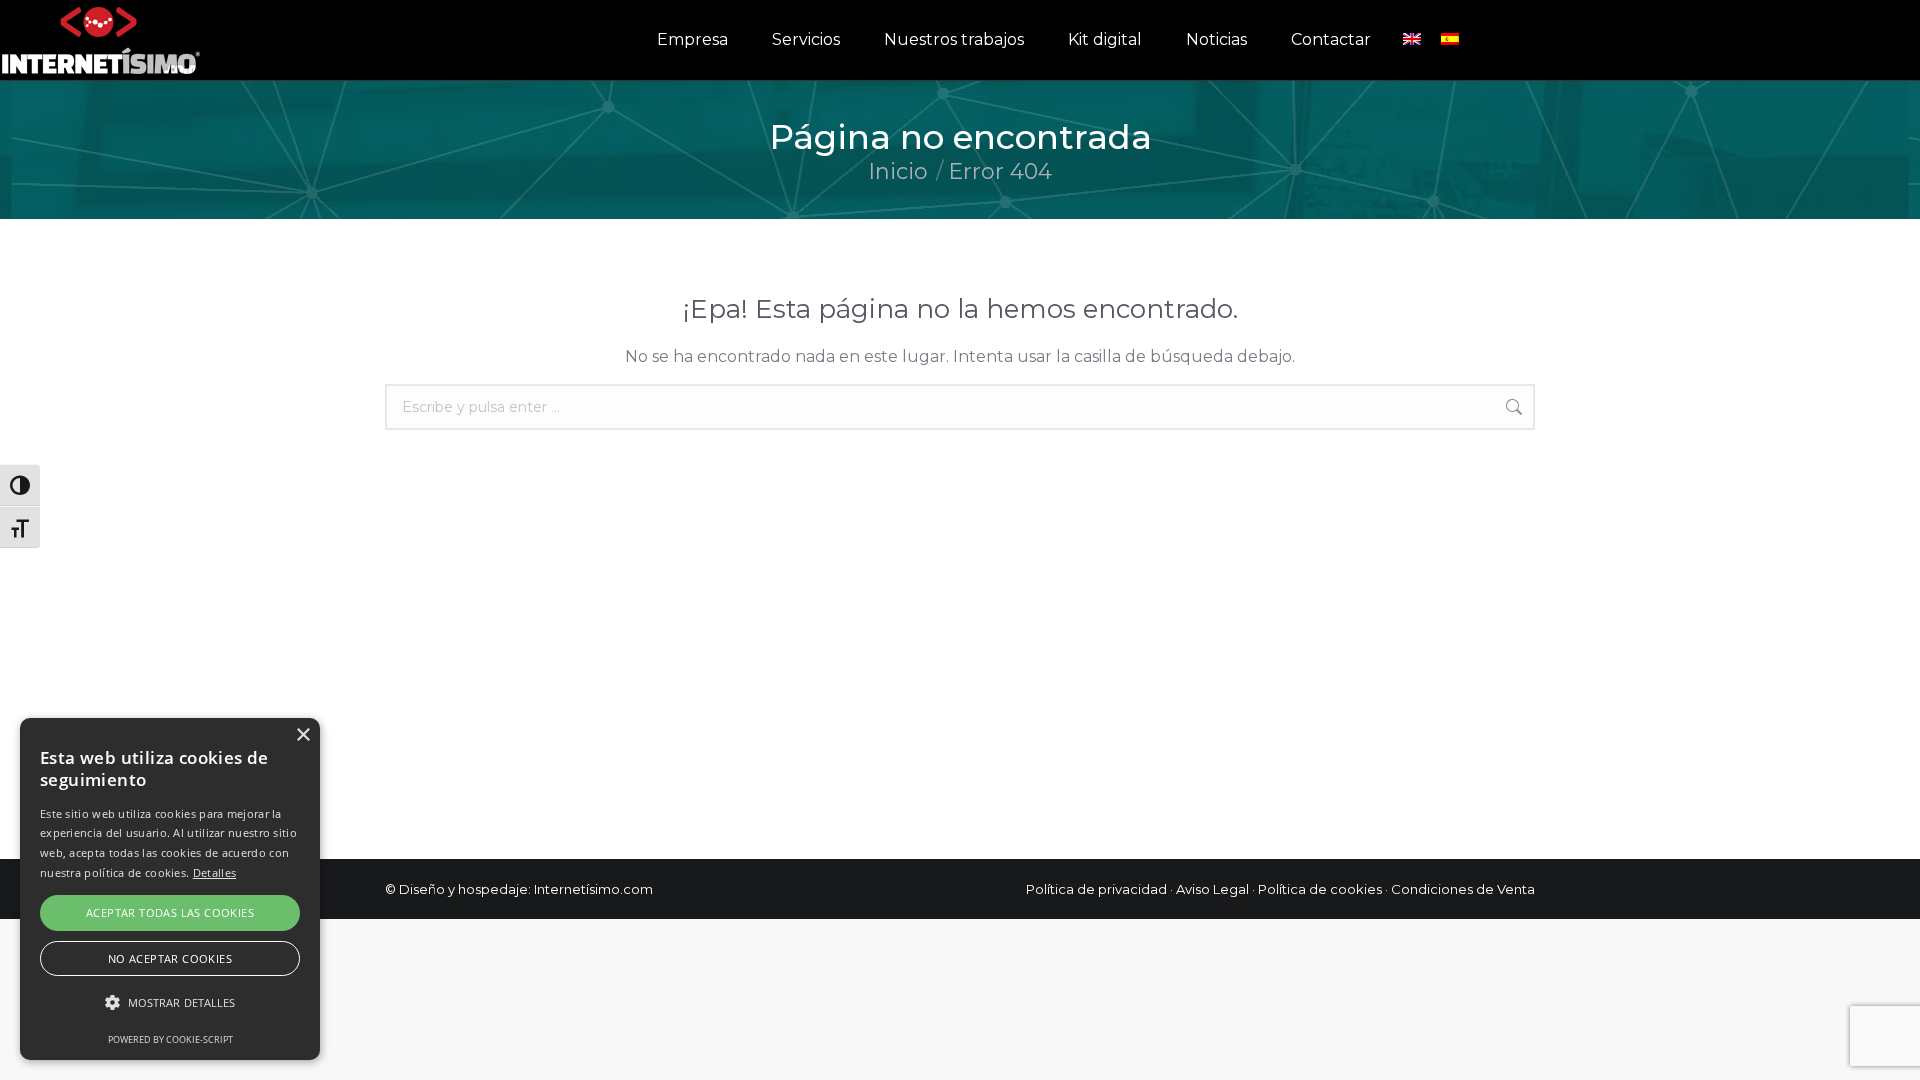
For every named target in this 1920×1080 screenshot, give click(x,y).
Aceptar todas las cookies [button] (170, 912)
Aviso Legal (1212, 889)
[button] (170, 1003)
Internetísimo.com (593, 889)
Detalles (214, 872)
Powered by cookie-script (170, 1039)
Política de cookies (1320, 889)
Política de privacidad (1096, 889)
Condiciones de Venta (1463, 889)
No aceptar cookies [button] (170, 958)
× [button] (302, 735)
